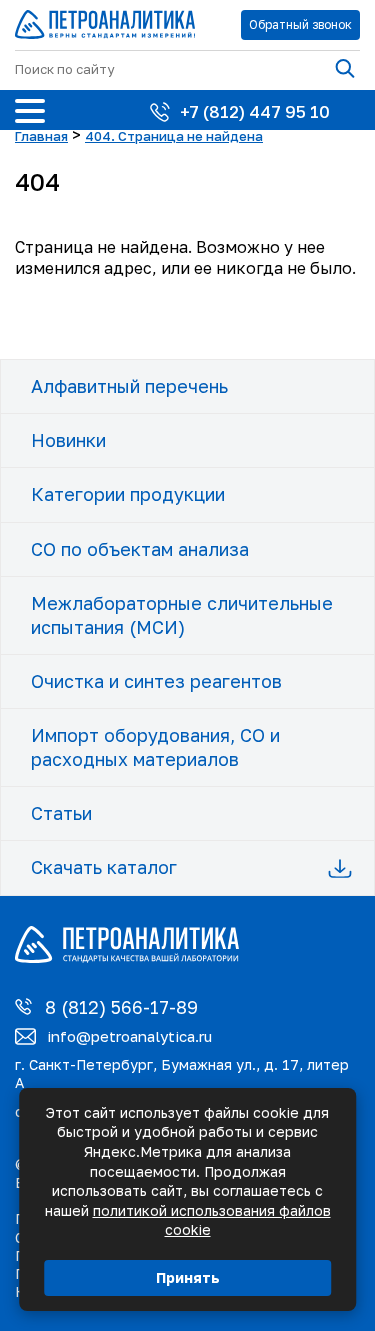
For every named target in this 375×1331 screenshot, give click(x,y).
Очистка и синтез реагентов (156, 681)
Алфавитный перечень (129, 386)
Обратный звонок (300, 24)
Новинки (68, 440)
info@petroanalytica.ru (129, 1036)
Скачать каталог (104, 867)
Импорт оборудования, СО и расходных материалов (155, 746)
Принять (188, 1277)
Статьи (61, 813)
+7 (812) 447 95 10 (255, 111)
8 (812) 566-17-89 (121, 1007)
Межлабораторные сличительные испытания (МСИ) (182, 614)
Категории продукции (128, 494)
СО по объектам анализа (140, 549)
